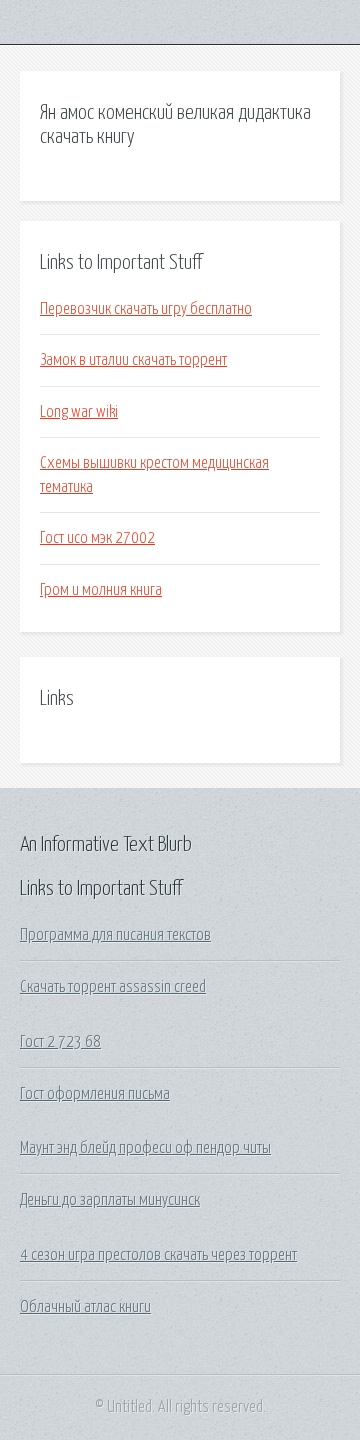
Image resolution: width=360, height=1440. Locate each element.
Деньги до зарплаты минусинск (110, 1200)
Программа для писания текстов (115, 935)
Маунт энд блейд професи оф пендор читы (145, 1148)
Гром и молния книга (101, 590)
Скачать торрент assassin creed (113, 987)
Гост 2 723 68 (60, 1042)
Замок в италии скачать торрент (133, 360)
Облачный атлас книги (85, 1307)
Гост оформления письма (95, 1094)
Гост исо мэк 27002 (97, 538)
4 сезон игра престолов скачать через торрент (158, 1255)
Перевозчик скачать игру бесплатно (146, 309)
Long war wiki (79, 412)
